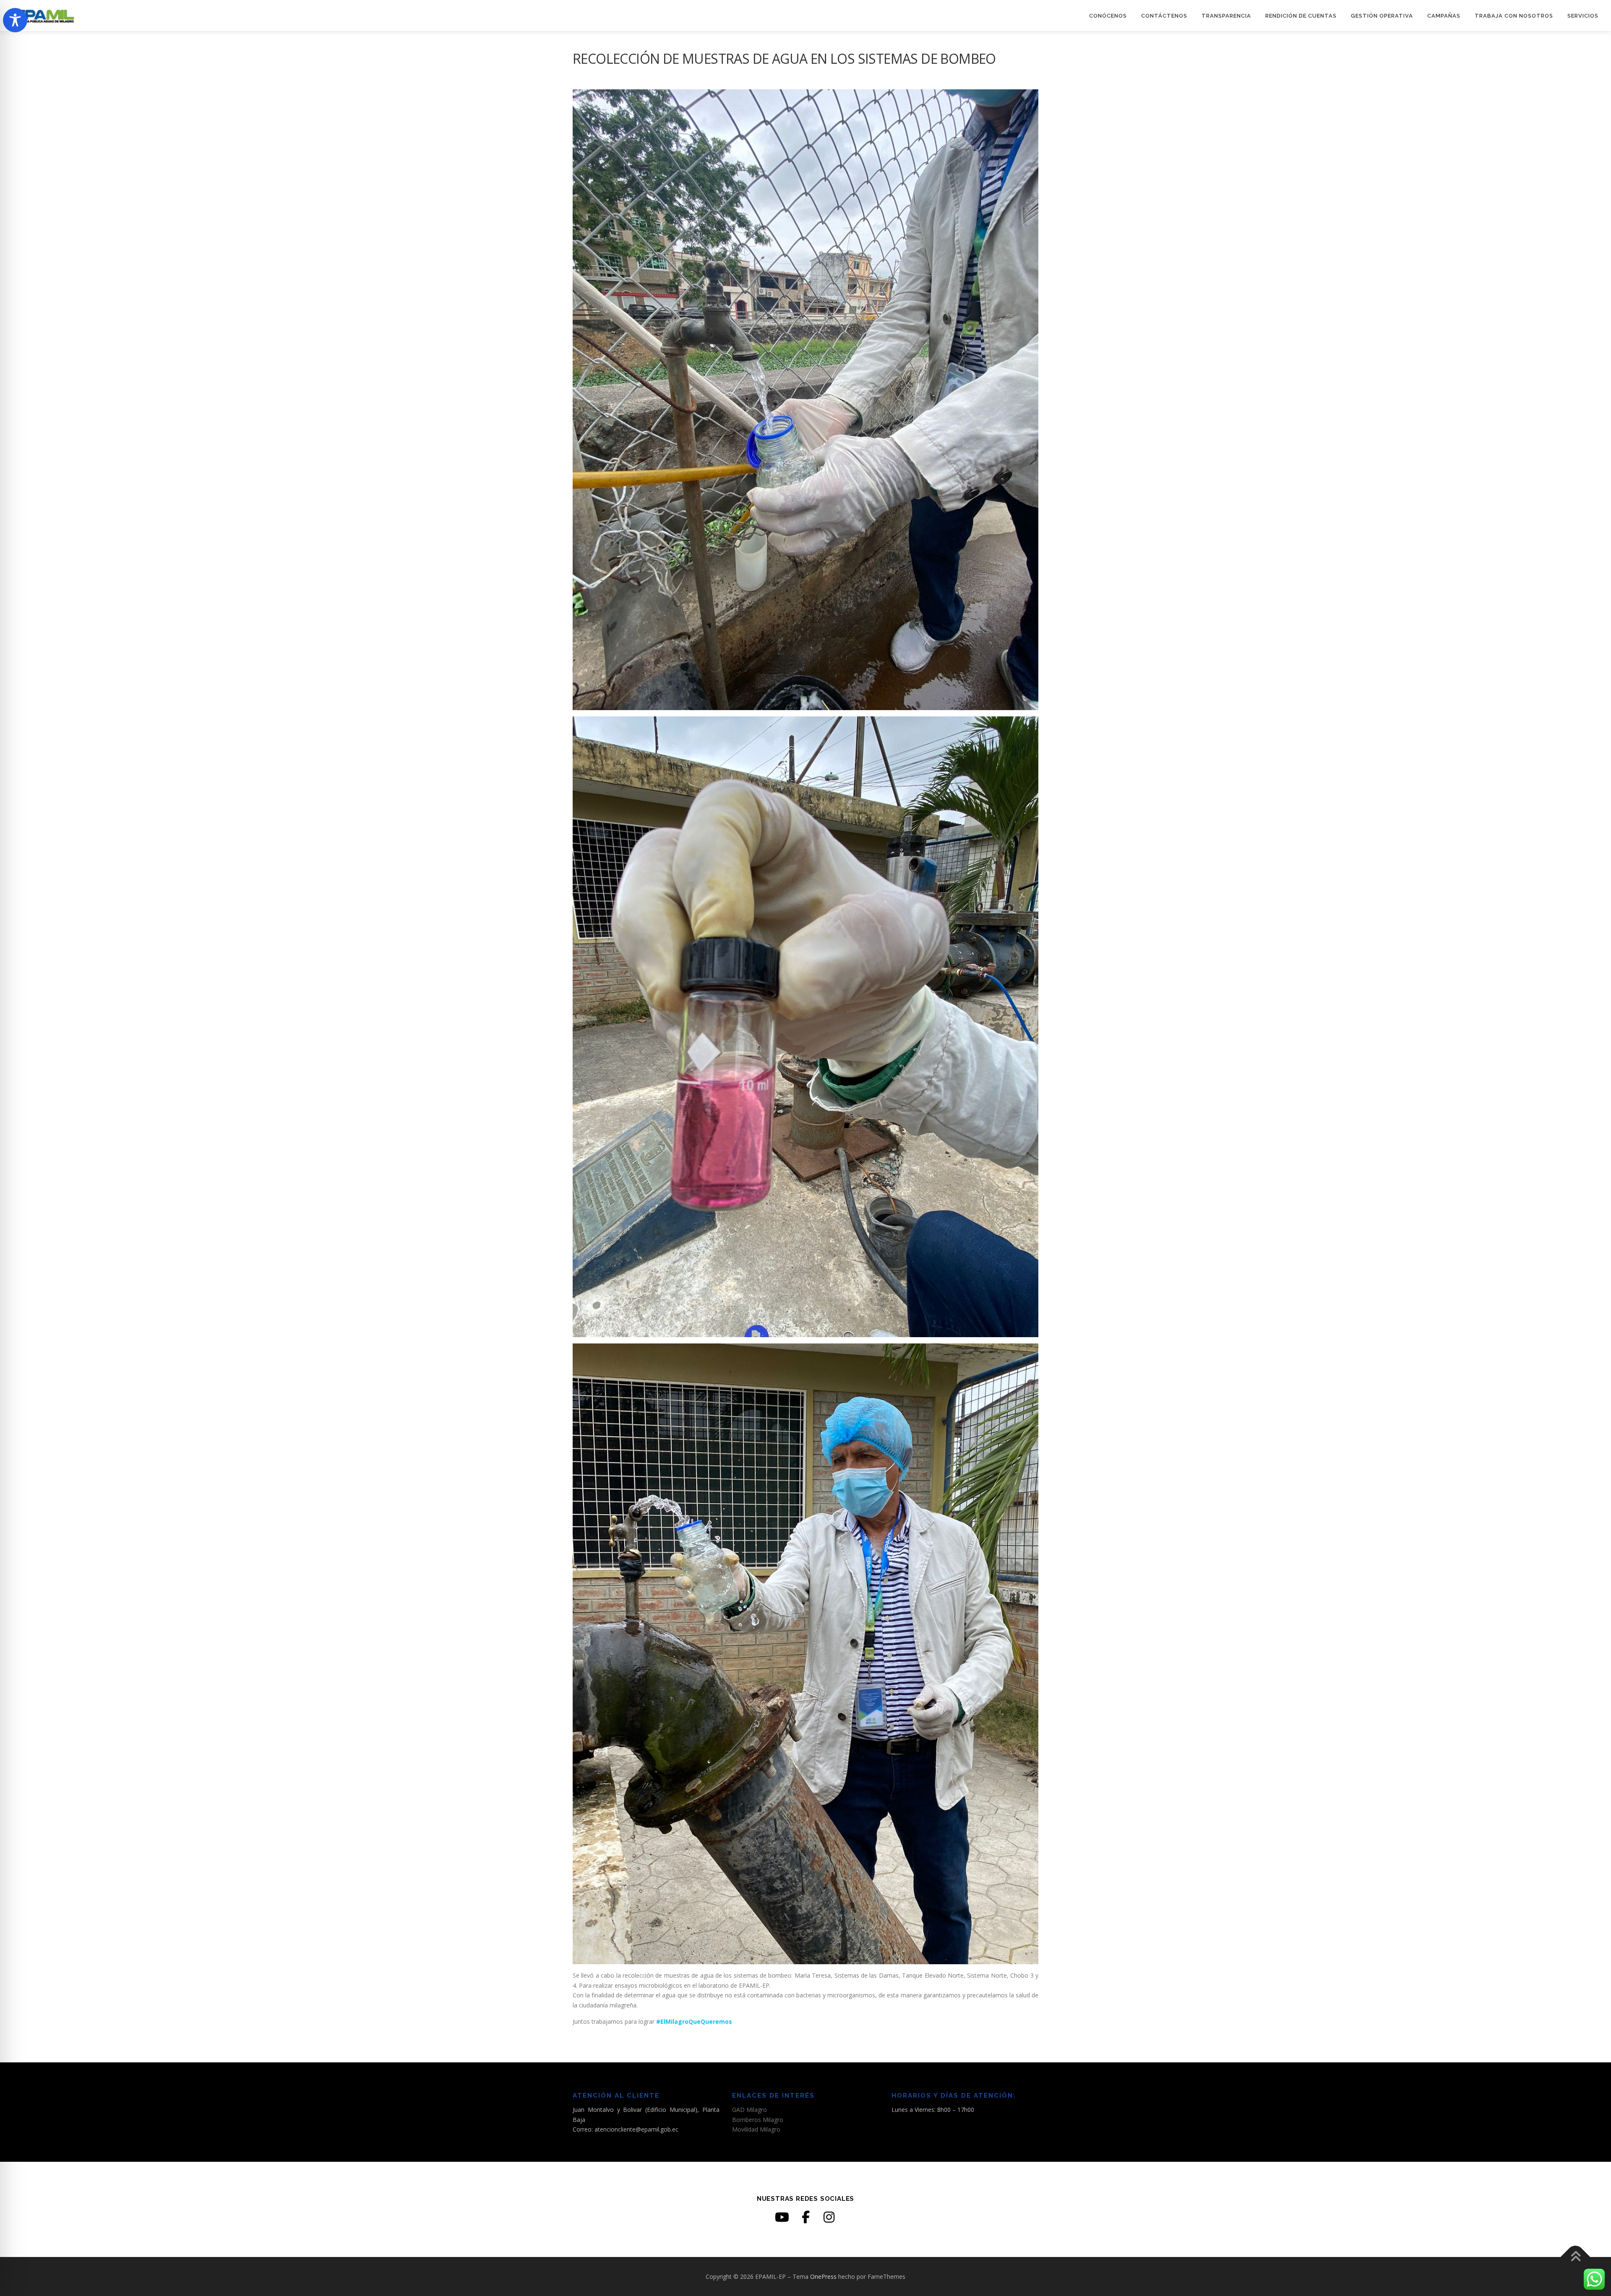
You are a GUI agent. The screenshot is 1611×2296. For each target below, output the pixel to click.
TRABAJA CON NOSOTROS (1514, 16)
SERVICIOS (1583, 16)
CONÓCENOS (1108, 16)
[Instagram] (829, 2217)
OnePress (823, 2276)
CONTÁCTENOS (1164, 16)
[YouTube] (782, 2217)
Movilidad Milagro (756, 2129)
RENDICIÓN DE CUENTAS (1301, 16)
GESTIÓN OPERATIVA (1382, 16)
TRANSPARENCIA (1226, 16)
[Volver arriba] (1576, 2257)
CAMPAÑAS (1444, 16)
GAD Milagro (749, 2110)
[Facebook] (805, 2217)
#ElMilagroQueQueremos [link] (694, 2021)
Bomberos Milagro (758, 2120)
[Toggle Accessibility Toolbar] (15, 20)
